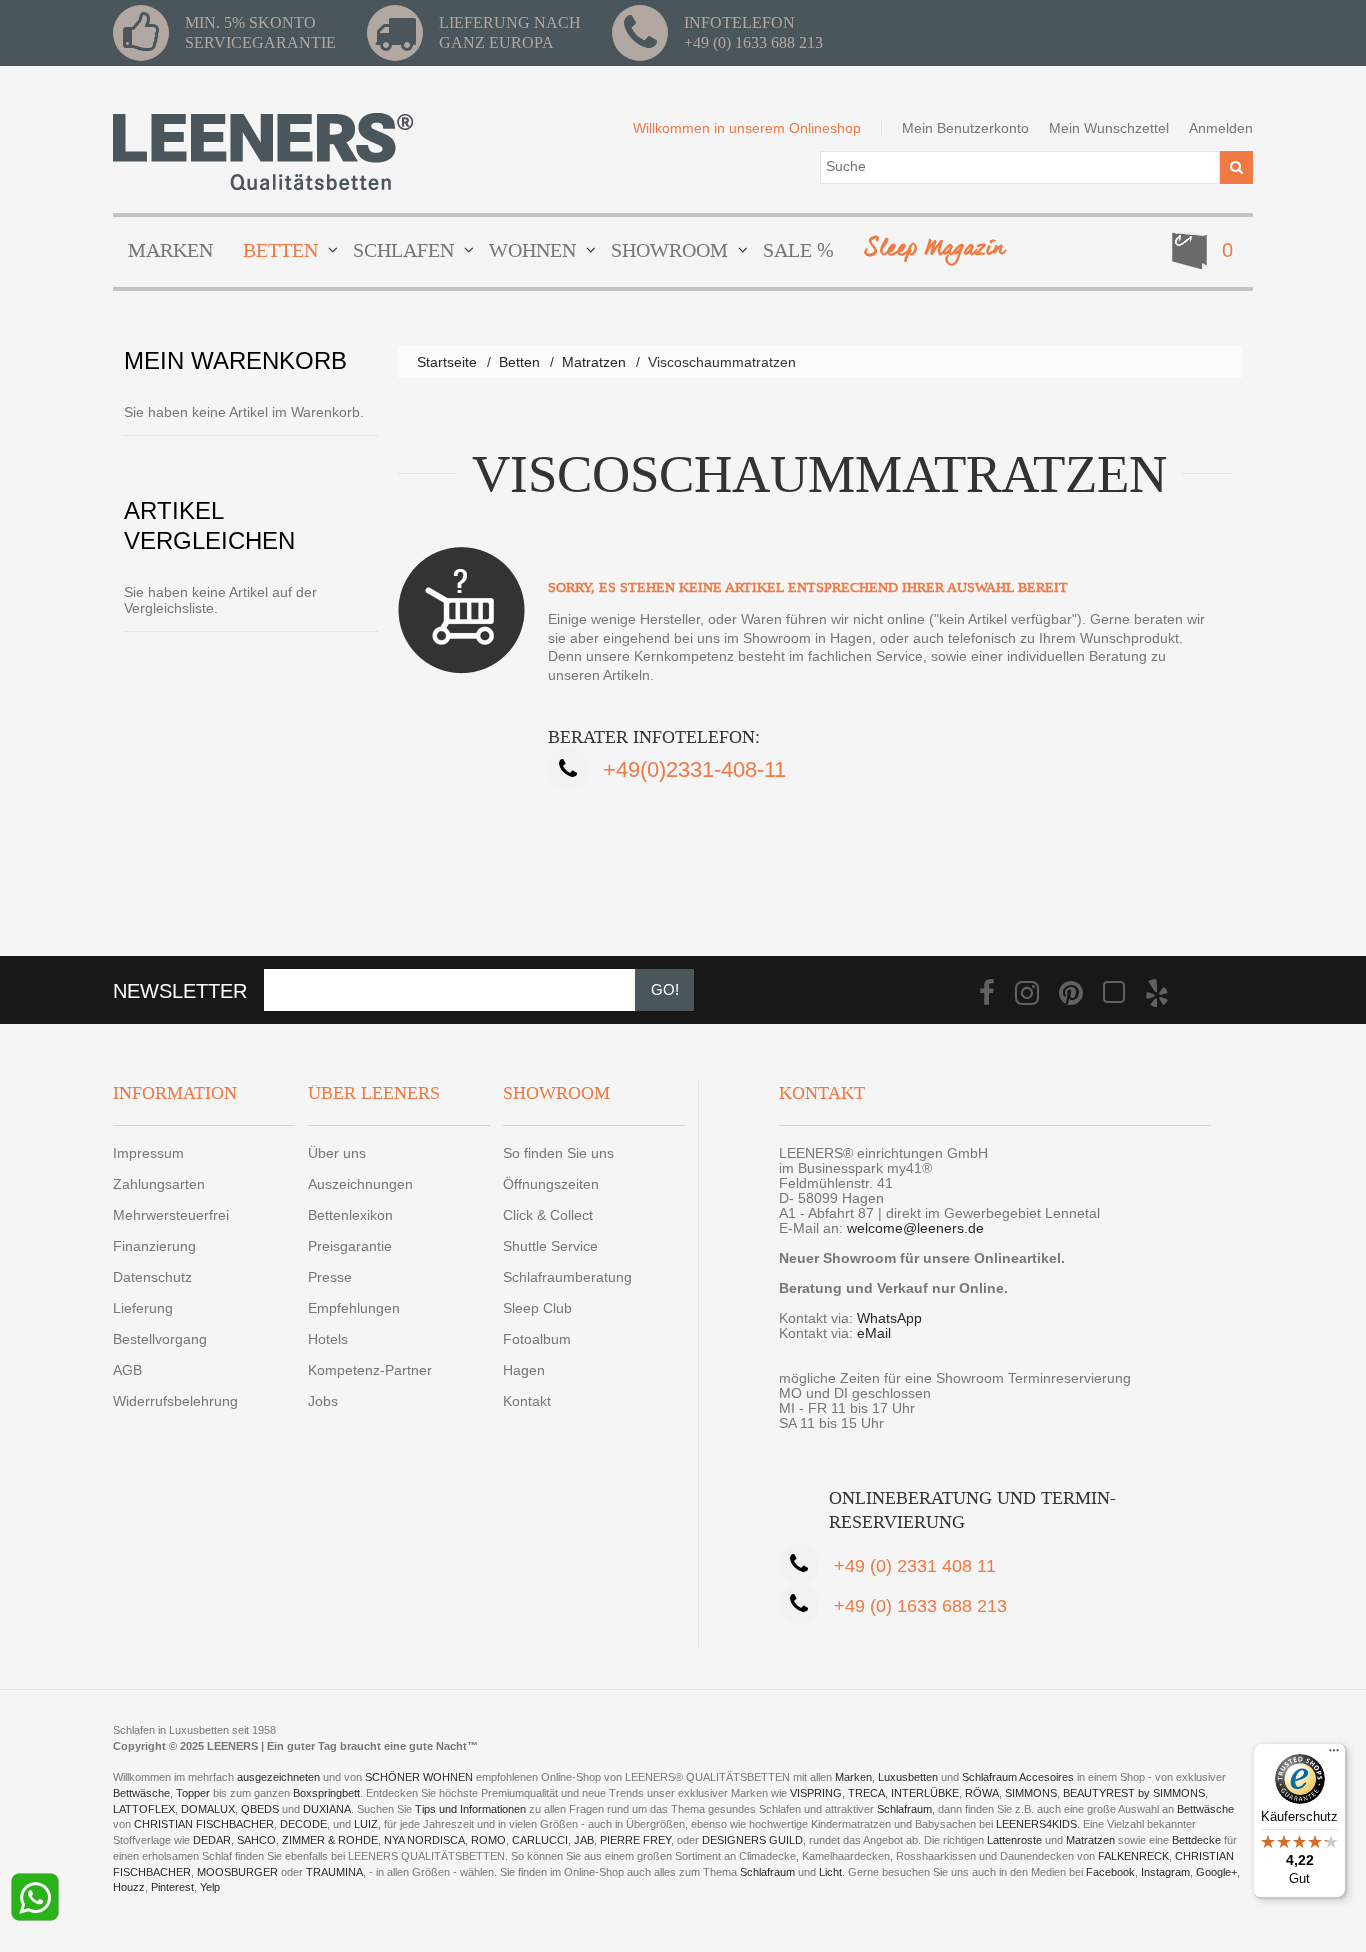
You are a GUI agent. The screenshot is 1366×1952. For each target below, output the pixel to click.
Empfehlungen (354, 1308)
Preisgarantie (350, 1246)
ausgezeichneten (280, 1777)
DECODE (303, 1824)
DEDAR (212, 1840)
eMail (874, 1333)
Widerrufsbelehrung (175, 1401)
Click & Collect (548, 1215)
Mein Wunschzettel (1109, 128)
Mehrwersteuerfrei (171, 1215)
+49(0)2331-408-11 (694, 769)
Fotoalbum (537, 1339)
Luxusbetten (908, 1777)
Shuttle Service (550, 1246)
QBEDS (260, 1809)
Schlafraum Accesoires (1018, 1777)
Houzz (129, 1887)
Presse (330, 1277)
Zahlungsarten (159, 1184)
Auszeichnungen (360, 1184)
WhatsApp (889, 1318)
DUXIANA (327, 1809)
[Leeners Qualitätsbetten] (263, 151)
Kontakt (527, 1401)
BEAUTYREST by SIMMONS (1134, 1793)
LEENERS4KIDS (1036, 1824)
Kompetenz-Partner (370, 1370)
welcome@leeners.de (915, 1228)
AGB (127, 1370)
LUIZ (366, 1824)
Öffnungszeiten (551, 1184)
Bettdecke (1196, 1840)
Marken (853, 1777)
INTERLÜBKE (925, 1793)
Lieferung (143, 1308)
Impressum (148, 1153)
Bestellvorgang (160, 1339)
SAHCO (256, 1840)
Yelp (210, 1887)
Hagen (524, 1370)
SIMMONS (1031, 1793)
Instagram (1165, 1872)
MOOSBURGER (237, 1872)
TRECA (866, 1793)
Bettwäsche (141, 1793)
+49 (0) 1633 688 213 (753, 42)
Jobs (323, 1401)
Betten (519, 362)
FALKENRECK (1133, 1856)
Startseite (447, 362)
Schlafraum (904, 1809)
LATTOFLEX (144, 1809)
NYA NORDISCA (424, 1840)
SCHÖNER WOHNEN (419, 1777)
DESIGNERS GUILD (752, 1840)
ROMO (488, 1840)
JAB (584, 1840)
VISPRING (816, 1793)
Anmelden (1221, 128)
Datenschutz (152, 1277)
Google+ (1216, 1872)
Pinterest (172, 1887)
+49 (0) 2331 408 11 (915, 1566)
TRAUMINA (334, 1872)
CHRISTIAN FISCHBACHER (204, 1824)
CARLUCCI (540, 1840)
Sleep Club (537, 1308)
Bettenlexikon (350, 1215)
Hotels (328, 1339)
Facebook (1110, 1872)
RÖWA (982, 1793)
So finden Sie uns (558, 1153)
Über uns (337, 1153)
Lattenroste (1014, 1840)
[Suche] (1236, 167)
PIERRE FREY (635, 1840)
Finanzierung (154, 1246)
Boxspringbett (326, 1793)
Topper (193, 1793)
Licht (830, 1872)
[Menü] (1334, 1755)
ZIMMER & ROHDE (330, 1840)
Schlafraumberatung (567, 1277)
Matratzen (594, 362)
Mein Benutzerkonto (965, 128)
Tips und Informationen (470, 1809)
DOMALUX (208, 1809)
